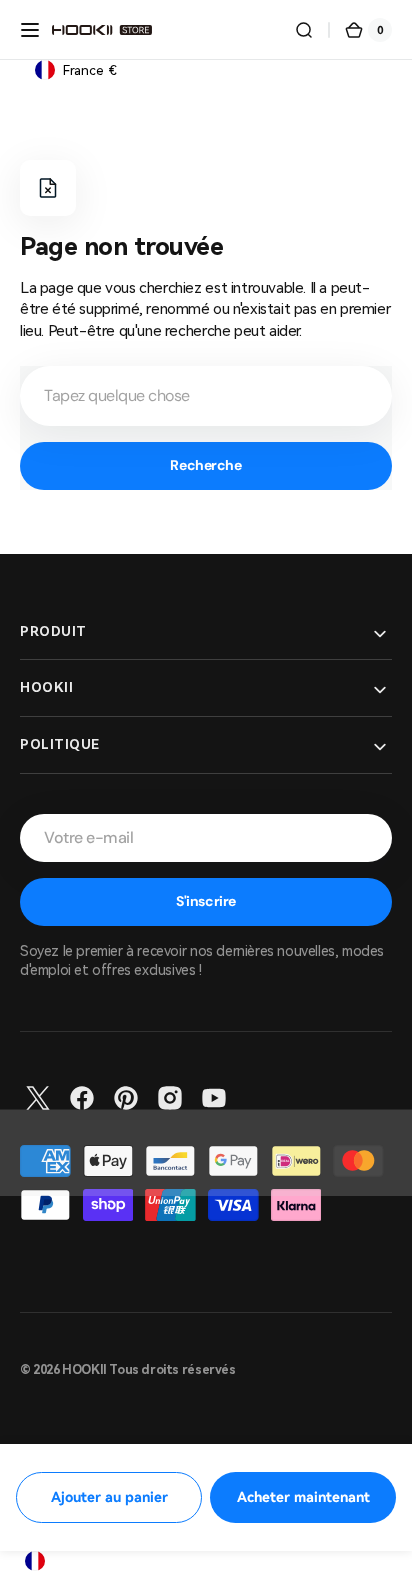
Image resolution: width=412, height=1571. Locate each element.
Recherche (205, 465)
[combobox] (206, 396)
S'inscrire (206, 901)
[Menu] (30, 30)
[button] (304, 30)
